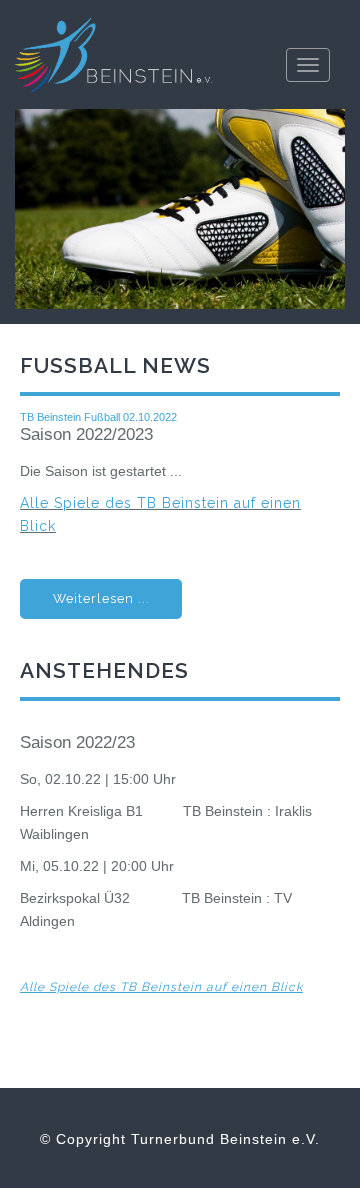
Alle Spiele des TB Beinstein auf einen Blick (161, 987)
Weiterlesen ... (101, 598)
